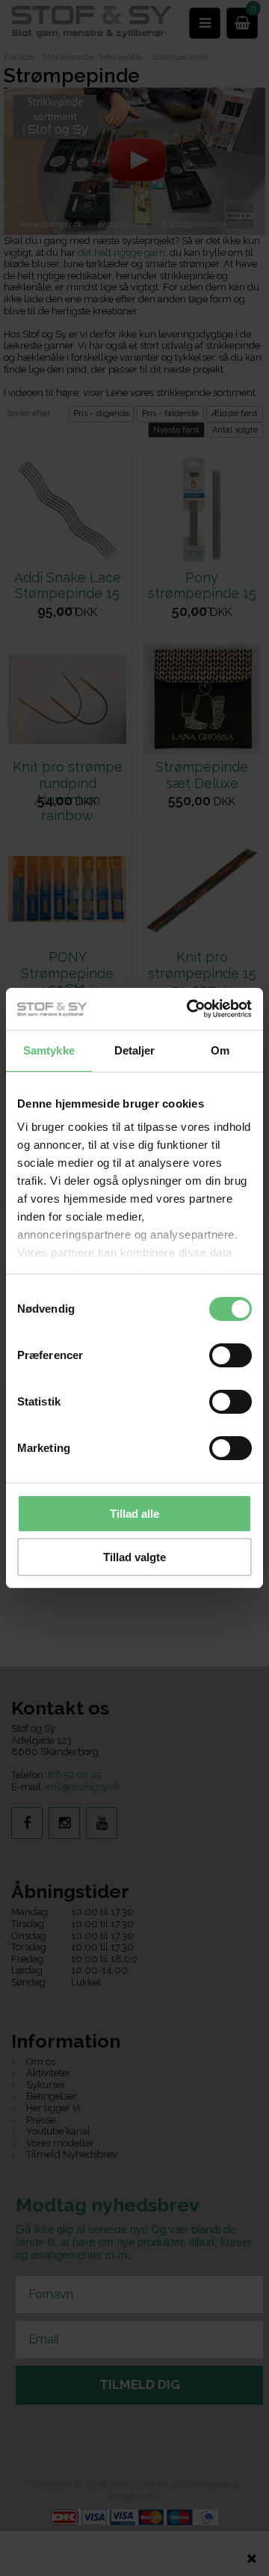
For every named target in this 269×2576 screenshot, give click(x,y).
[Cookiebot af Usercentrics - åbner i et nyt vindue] (190, 1009)
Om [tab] (220, 1050)
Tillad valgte (134, 1557)
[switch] (231, 1355)
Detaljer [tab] (135, 1050)
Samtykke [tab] (49, 1050)
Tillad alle (134, 1514)
